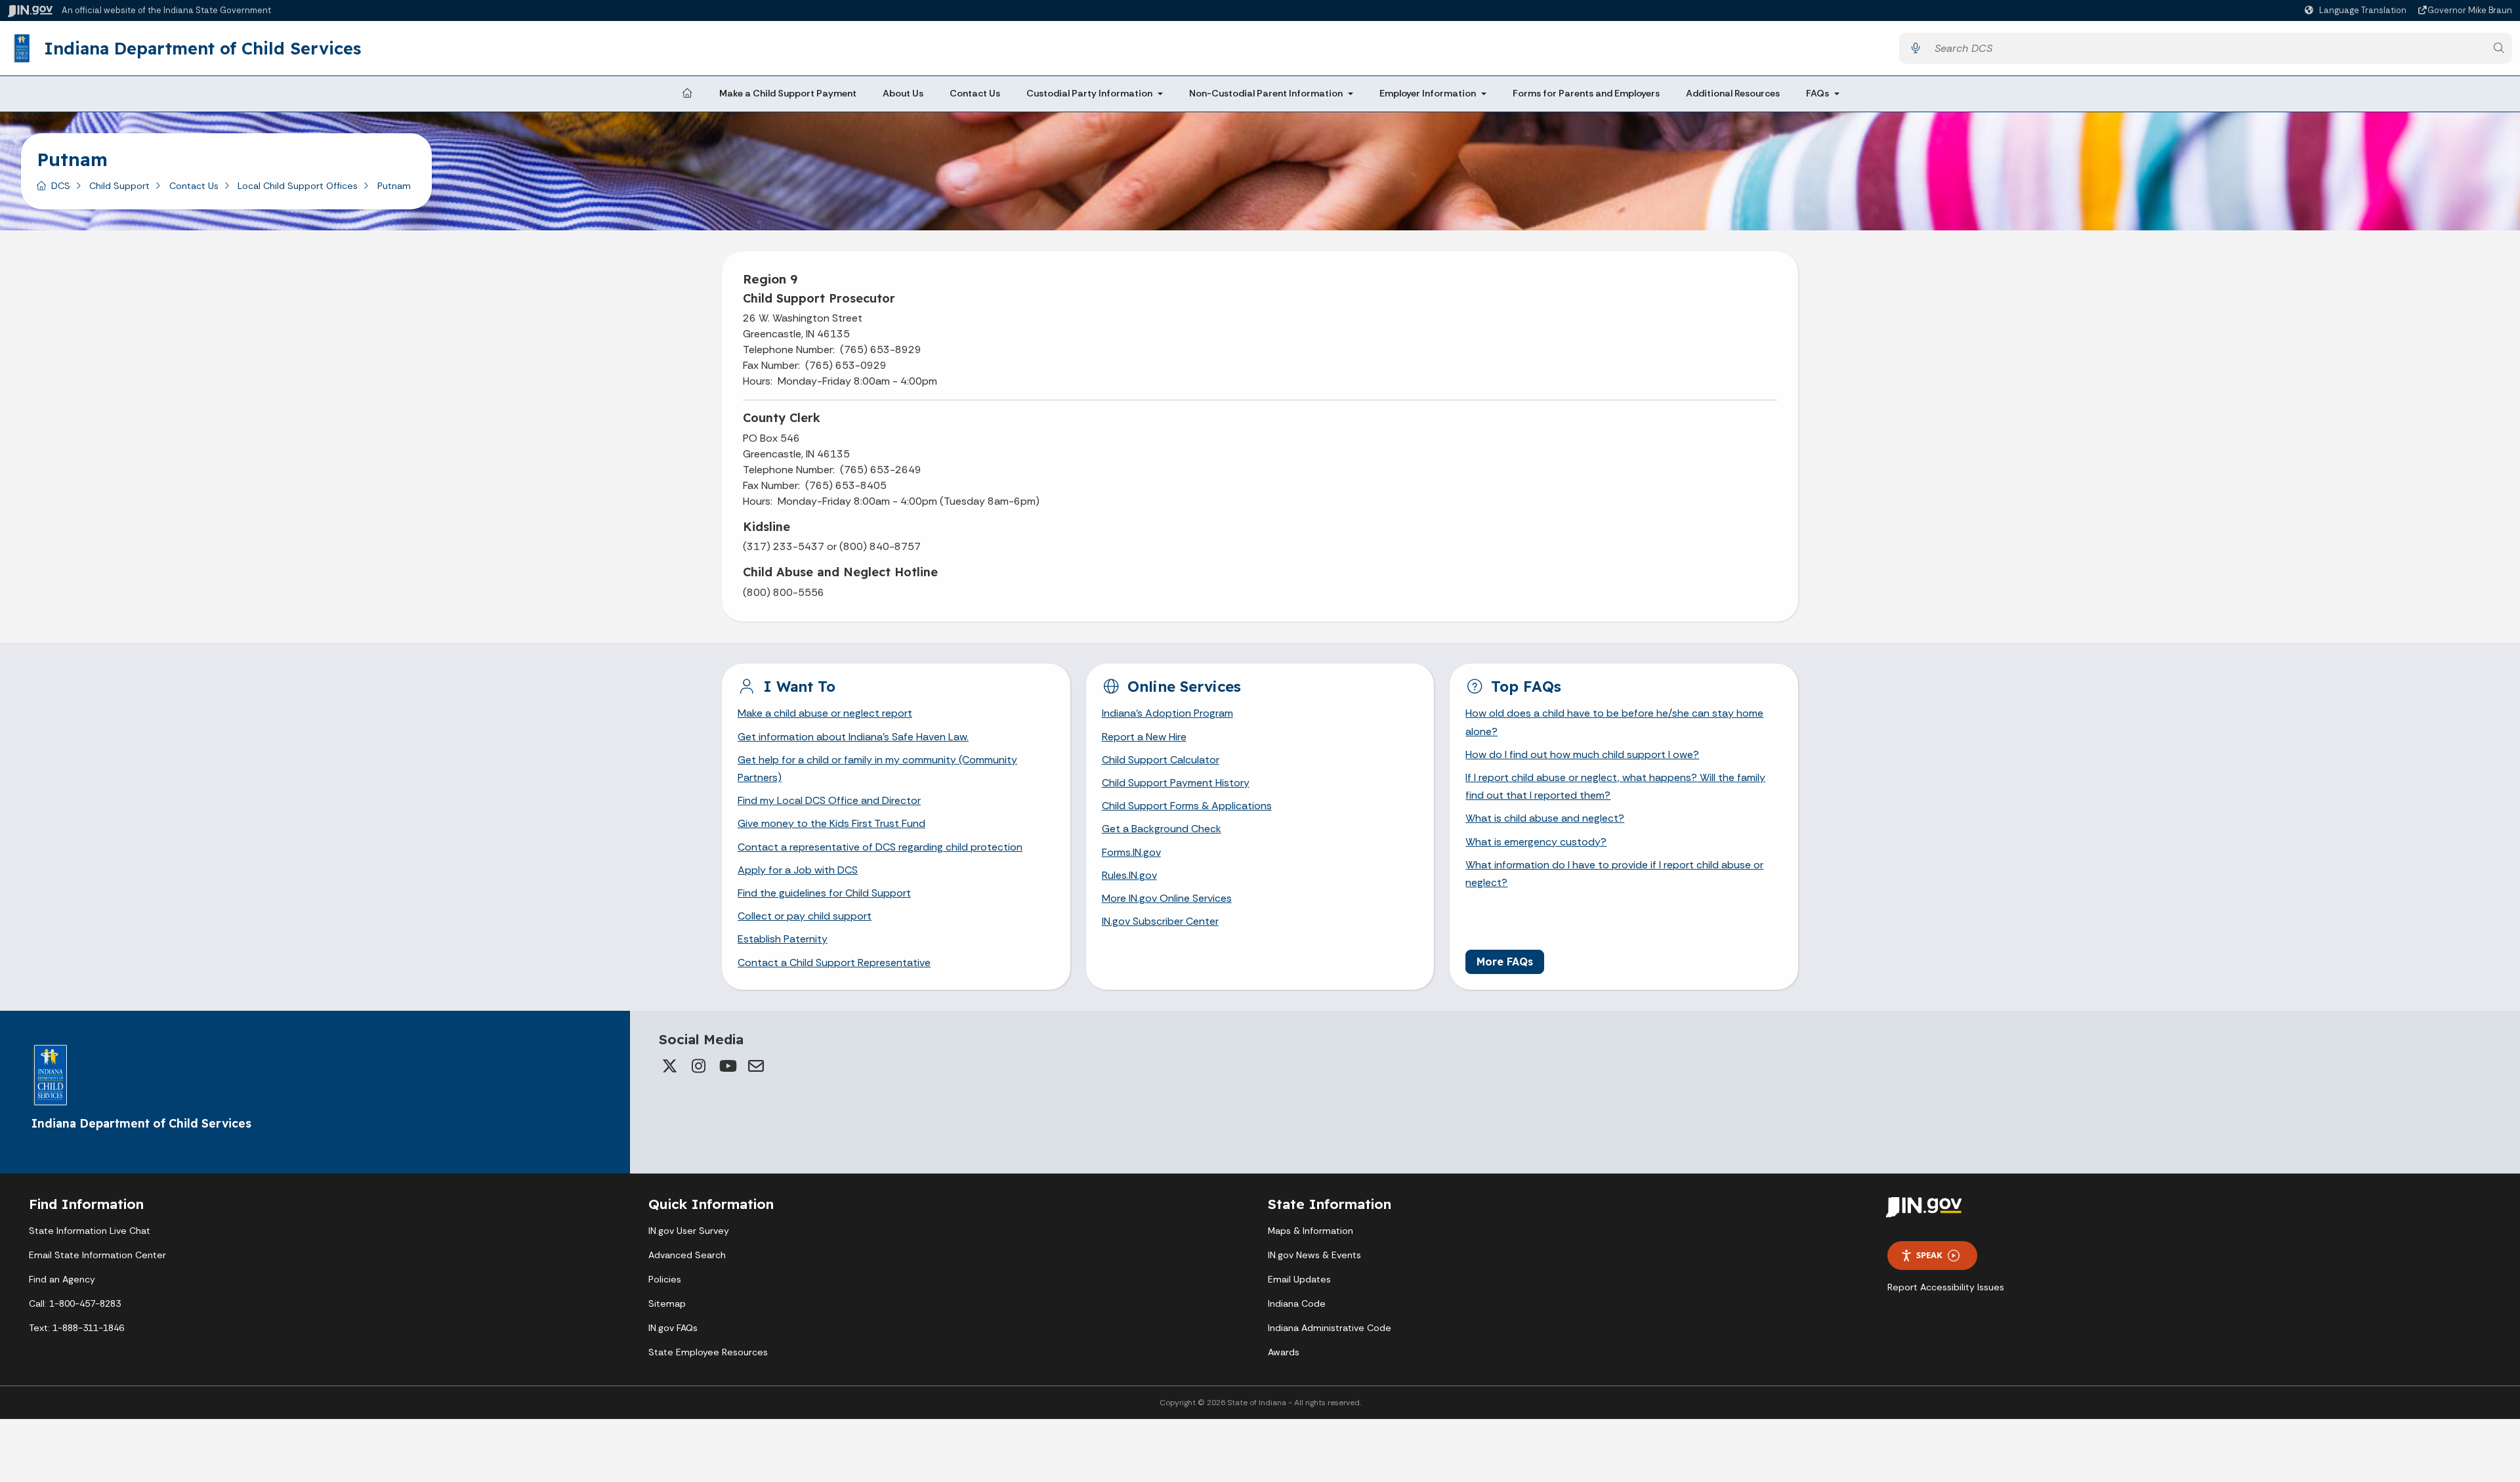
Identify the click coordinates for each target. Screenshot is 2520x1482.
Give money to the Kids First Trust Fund (831, 823)
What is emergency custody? (1536, 842)
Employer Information (1428, 93)
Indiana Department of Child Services (202, 48)
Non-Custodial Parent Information (1266, 93)
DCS (61, 186)
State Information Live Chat (90, 1231)
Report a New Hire (1144, 737)
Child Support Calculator (1161, 760)
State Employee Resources (708, 1352)
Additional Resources (1733, 93)
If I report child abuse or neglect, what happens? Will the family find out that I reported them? (1615, 786)
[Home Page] (687, 94)
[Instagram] (698, 1066)
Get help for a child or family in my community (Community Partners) (877, 769)
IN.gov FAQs (673, 1328)
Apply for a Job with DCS (798, 870)
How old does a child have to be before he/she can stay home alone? (1614, 722)
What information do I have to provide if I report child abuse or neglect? (1614, 874)
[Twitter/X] (669, 1066)
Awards (1284, 1352)
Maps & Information (1311, 1231)
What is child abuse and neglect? (1545, 818)
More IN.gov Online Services (1167, 898)
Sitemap (667, 1303)
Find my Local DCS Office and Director (829, 800)
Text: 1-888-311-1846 (76, 1328)
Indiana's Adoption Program (1167, 713)
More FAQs (1505, 962)
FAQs (1817, 93)
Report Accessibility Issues (1946, 1287)
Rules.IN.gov (1129, 875)
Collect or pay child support (805, 916)
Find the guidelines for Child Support (824, 893)
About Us (903, 93)
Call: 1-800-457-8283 (75, 1303)
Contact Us (975, 93)
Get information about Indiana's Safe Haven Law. (853, 737)
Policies (665, 1279)
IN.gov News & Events (1314, 1255)
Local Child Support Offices (298, 186)
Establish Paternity (783, 939)
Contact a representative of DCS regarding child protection (880, 847)
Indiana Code (1297, 1303)
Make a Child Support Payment (788, 93)
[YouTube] (727, 1066)
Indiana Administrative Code (1330, 1328)
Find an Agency (62, 1279)
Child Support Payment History (1176, 783)
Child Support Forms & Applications (1187, 806)
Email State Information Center (97, 1255)
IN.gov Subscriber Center (1160, 921)
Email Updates (1299, 1279)
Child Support (119, 186)
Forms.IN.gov (1131, 852)
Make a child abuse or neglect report (825, 713)
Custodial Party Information (1089, 93)
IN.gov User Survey (689, 1231)
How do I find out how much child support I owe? (1582, 754)
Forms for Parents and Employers (1586, 93)
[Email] (756, 1066)
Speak (1929, 1255)
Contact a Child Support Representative (834, 963)
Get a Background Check (1162, 829)
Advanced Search (687, 1255)
